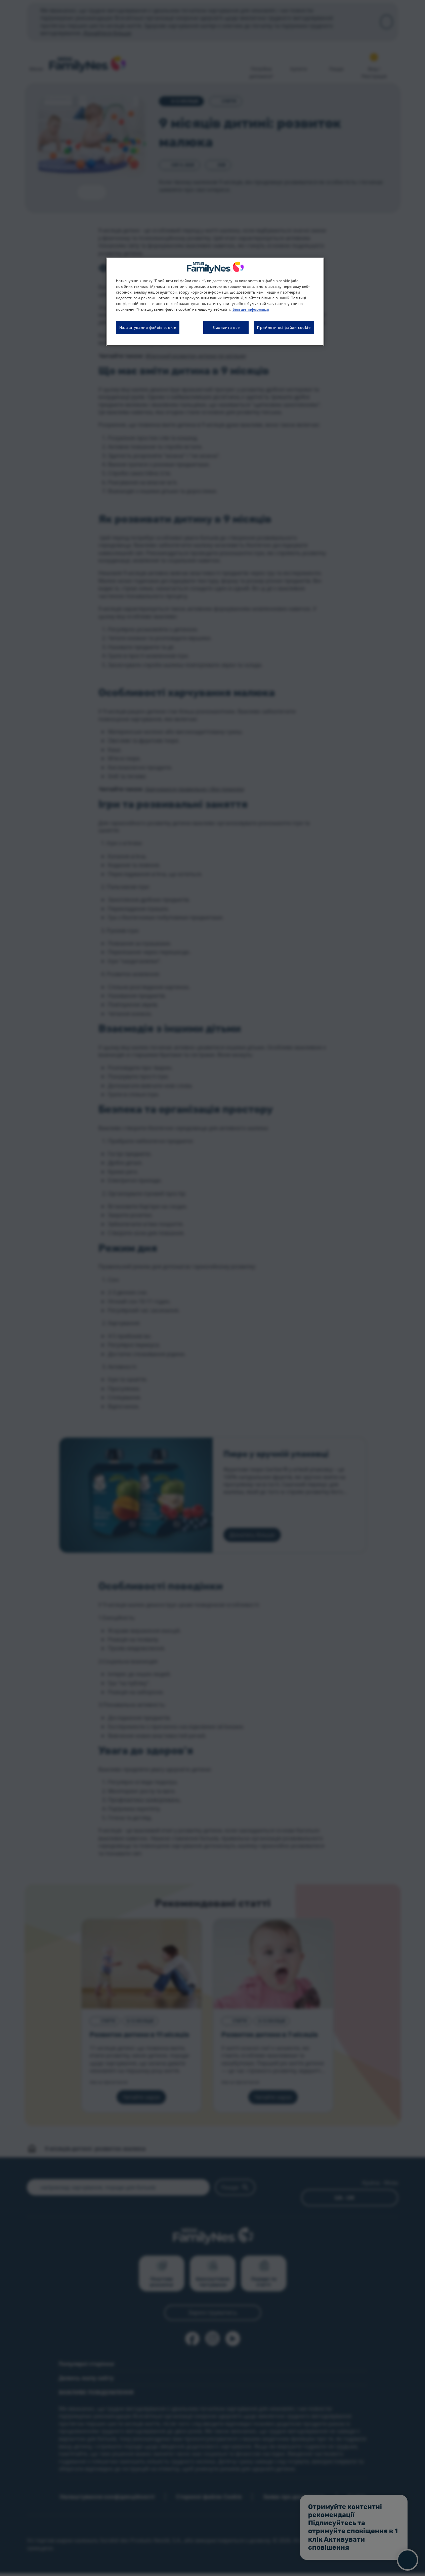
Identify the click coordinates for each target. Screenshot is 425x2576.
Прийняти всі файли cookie (284, 327)
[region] (215, 302)
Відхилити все (226, 327)
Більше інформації (251, 309)
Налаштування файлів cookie (148, 327)
